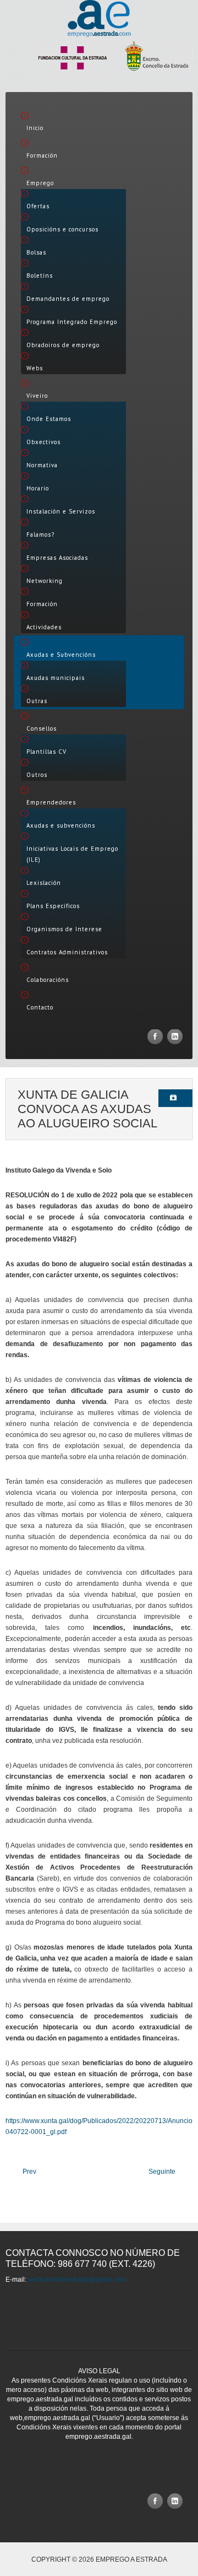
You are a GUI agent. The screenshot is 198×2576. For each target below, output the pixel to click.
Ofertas (38, 206)
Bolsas (36, 252)
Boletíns (40, 276)
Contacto (40, 1007)
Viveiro (37, 396)
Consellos (42, 728)
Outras (37, 701)
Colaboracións (48, 980)
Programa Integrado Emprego (72, 322)
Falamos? (40, 534)
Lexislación (44, 883)
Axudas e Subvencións (61, 655)
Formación (42, 155)
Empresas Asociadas (57, 558)
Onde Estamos (49, 419)
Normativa (42, 465)
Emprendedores (51, 802)
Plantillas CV (46, 752)
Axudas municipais (56, 678)
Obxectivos (43, 442)
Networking (45, 581)
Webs (35, 368)
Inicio (35, 128)
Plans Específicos (53, 906)
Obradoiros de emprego (63, 345)
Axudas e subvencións (61, 825)
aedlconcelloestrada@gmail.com (77, 2280)
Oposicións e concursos (62, 229)
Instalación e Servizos (61, 511)
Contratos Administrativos (67, 952)
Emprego (40, 183)
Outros (37, 775)
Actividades (44, 627)
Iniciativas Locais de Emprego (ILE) (72, 854)
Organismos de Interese (64, 929)
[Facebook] (155, 1036)
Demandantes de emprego (68, 299)
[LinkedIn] (175, 1036)
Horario (38, 488)
